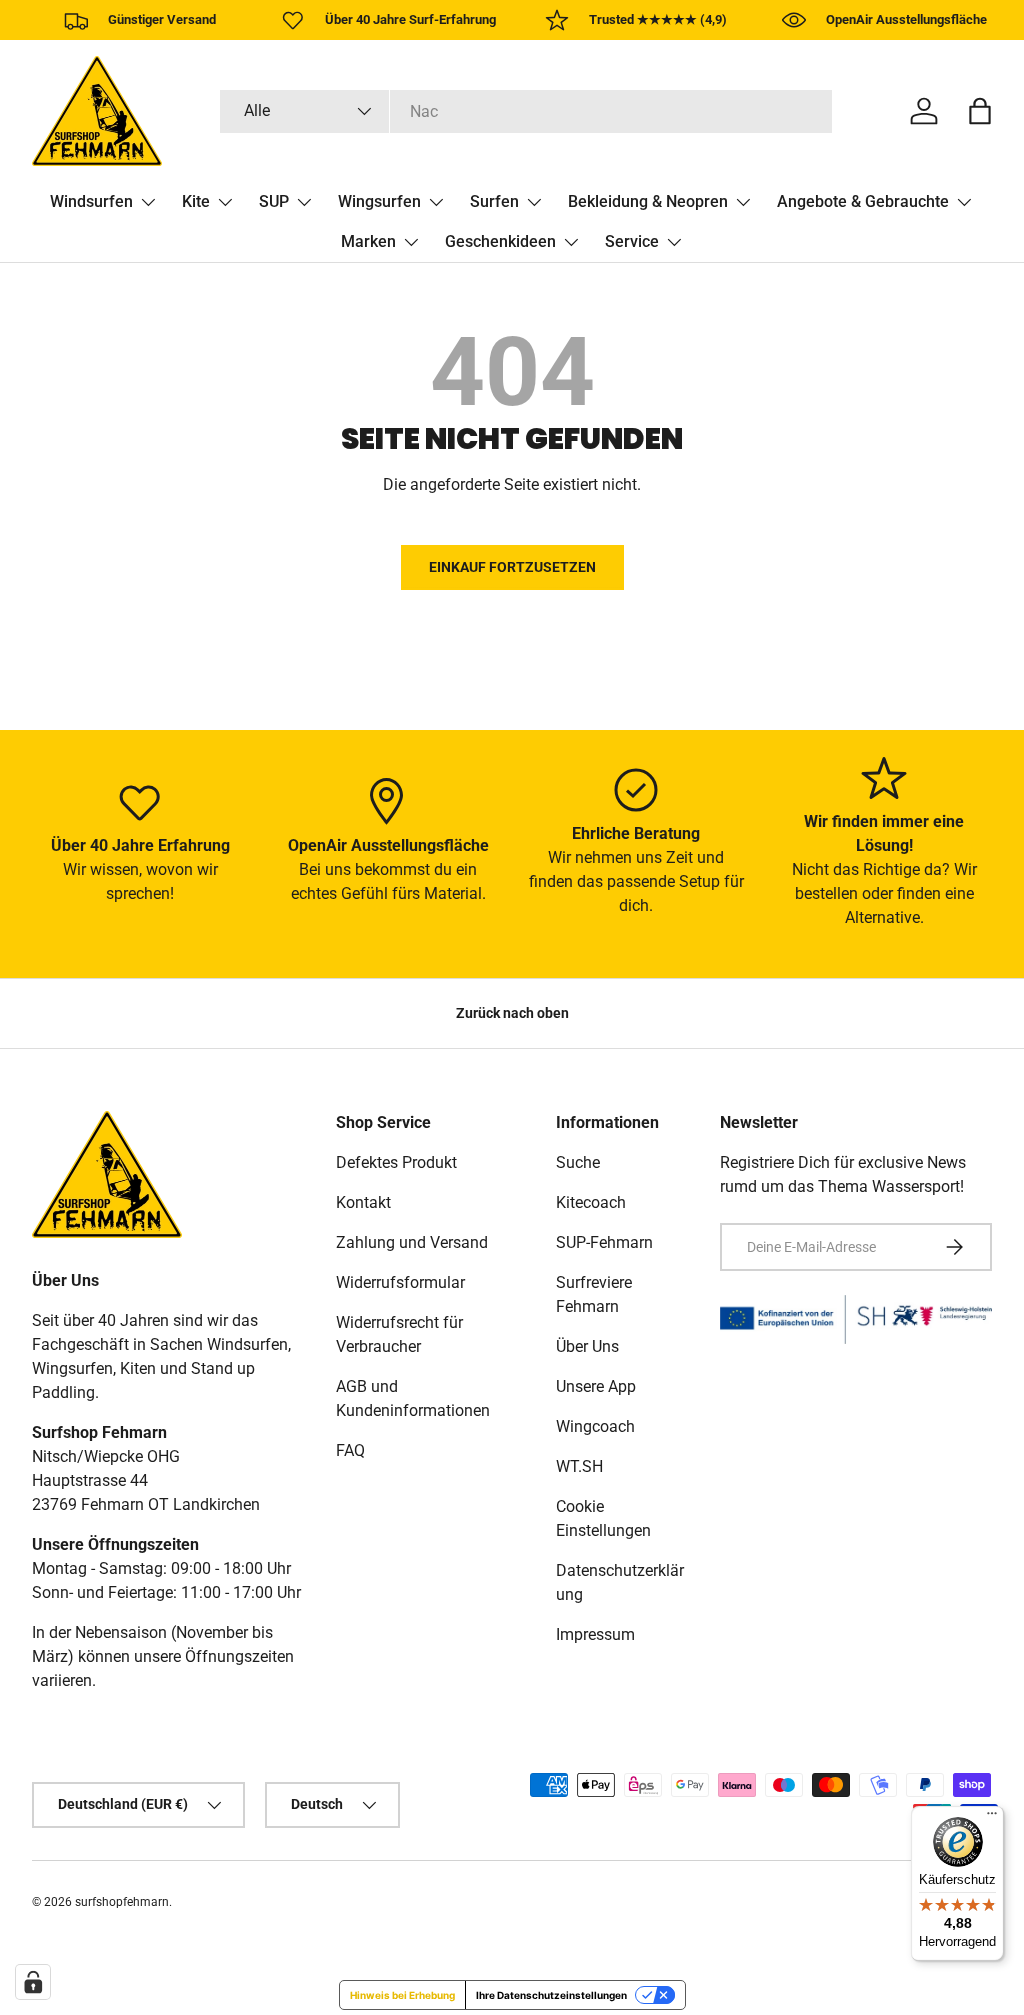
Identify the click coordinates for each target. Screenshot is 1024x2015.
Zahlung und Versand (412, 1242)
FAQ (350, 1450)
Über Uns (587, 1346)
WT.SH (579, 1466)
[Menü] (992, 1818)
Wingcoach (595, 1426)
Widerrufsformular (400, 1282)
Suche (578, 1162)
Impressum (595, 1634)
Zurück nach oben (512, 1013)
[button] (980, 111)
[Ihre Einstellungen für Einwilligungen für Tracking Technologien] (33, 1982)
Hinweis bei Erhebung (402, 1995)
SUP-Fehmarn (604, 1242)
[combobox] (526, 111)
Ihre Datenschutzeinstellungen (551, 1995)
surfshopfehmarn (122, 1902)
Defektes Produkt (396, 1162)
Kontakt (363, 1202)
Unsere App (596, 1386)
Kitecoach (591, 1202)
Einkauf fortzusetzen (512, 567)
